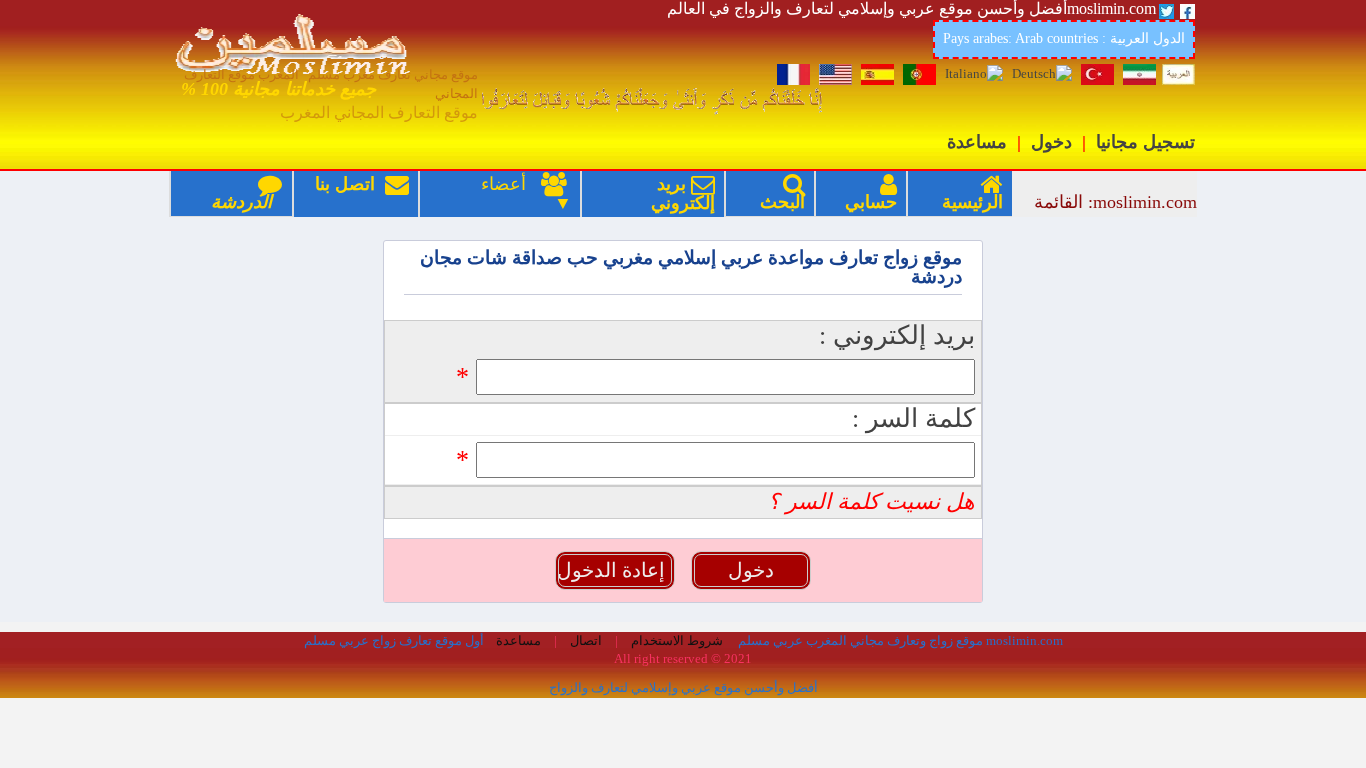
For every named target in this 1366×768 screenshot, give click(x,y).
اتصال (584, 641)
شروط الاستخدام (675, 641)
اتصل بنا (362, 193)
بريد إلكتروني (683, 193)
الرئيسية (972, 202)
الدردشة (241, 202)
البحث (782, 202)
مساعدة (977, 142)
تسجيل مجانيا (1145, 142)
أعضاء (493, 184)
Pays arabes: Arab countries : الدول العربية (1064, 38)
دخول (1051, 142)
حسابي (871, 202)
